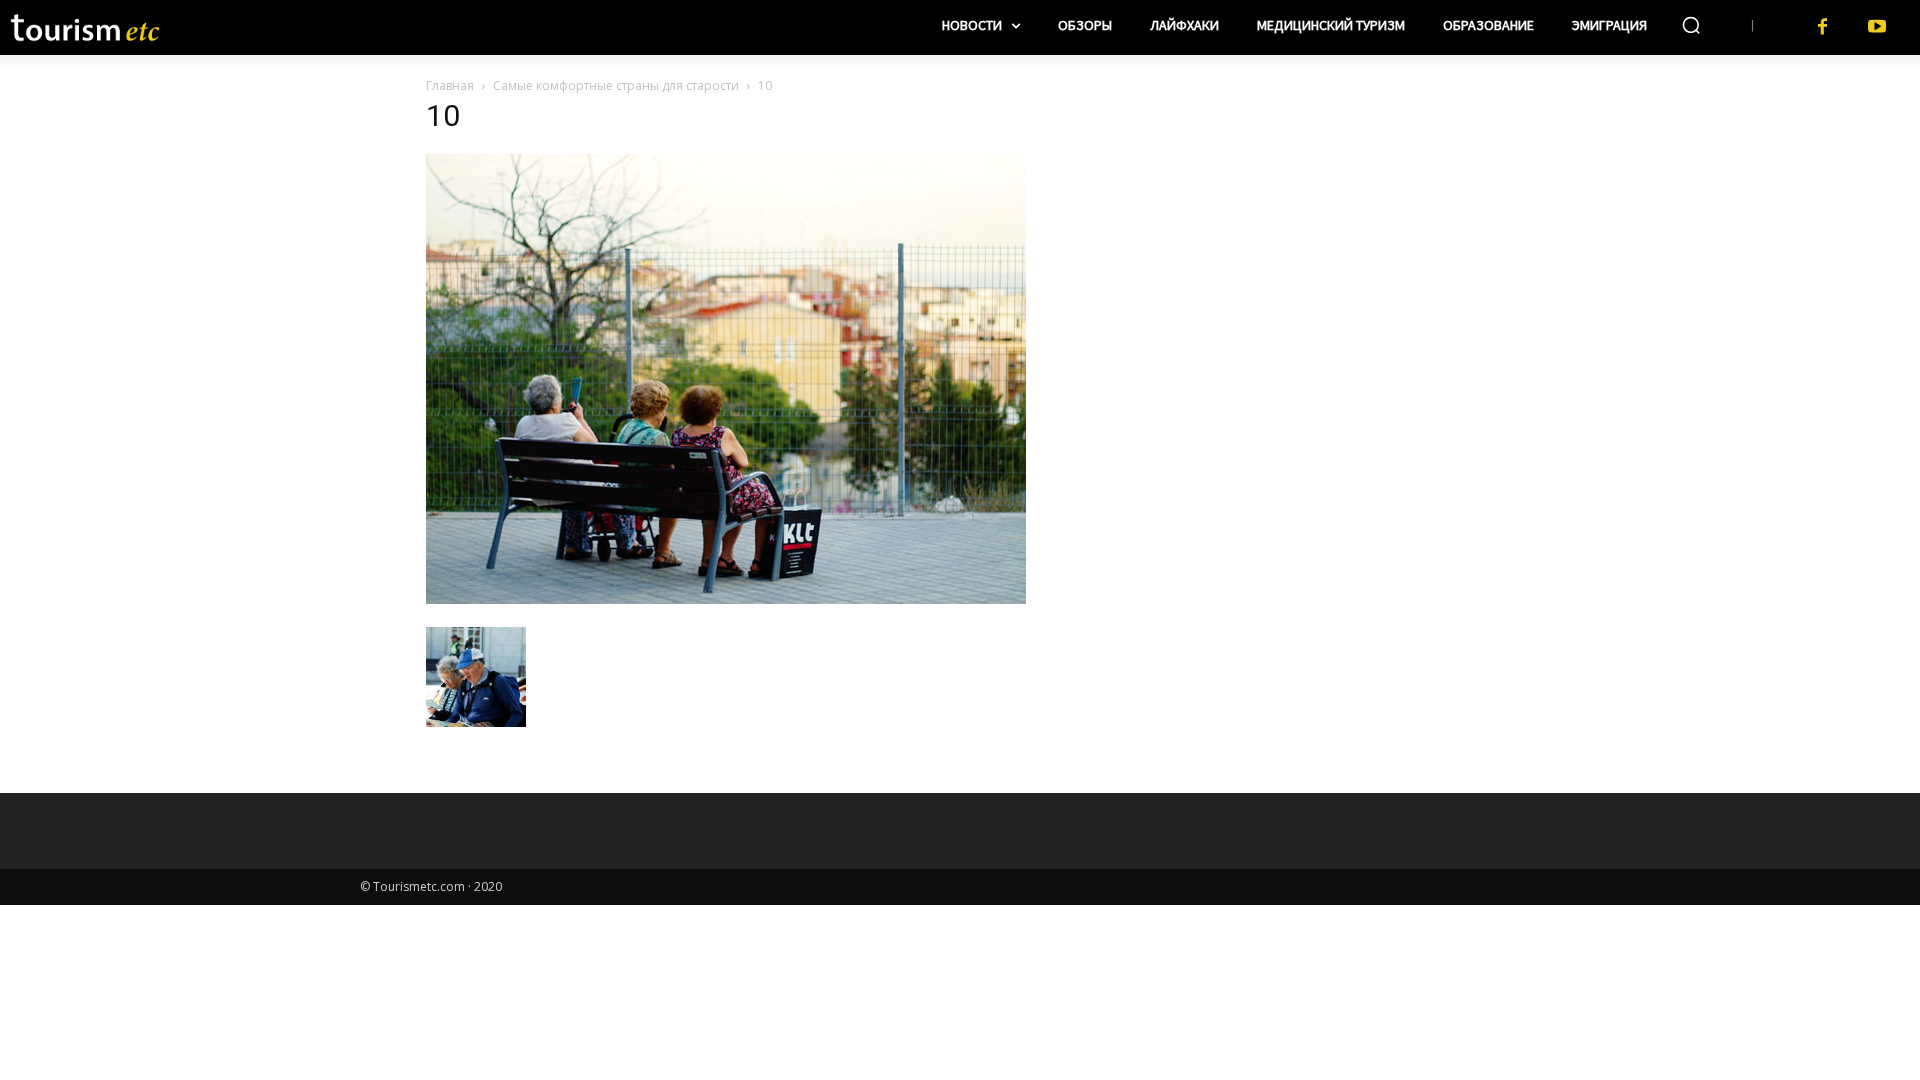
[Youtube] (1877, 27)
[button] (1691, 25)
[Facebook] (1822, 27)
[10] (726, 598)
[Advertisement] (1320, 231)
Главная (450, 85)
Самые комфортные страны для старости (616, 85)
